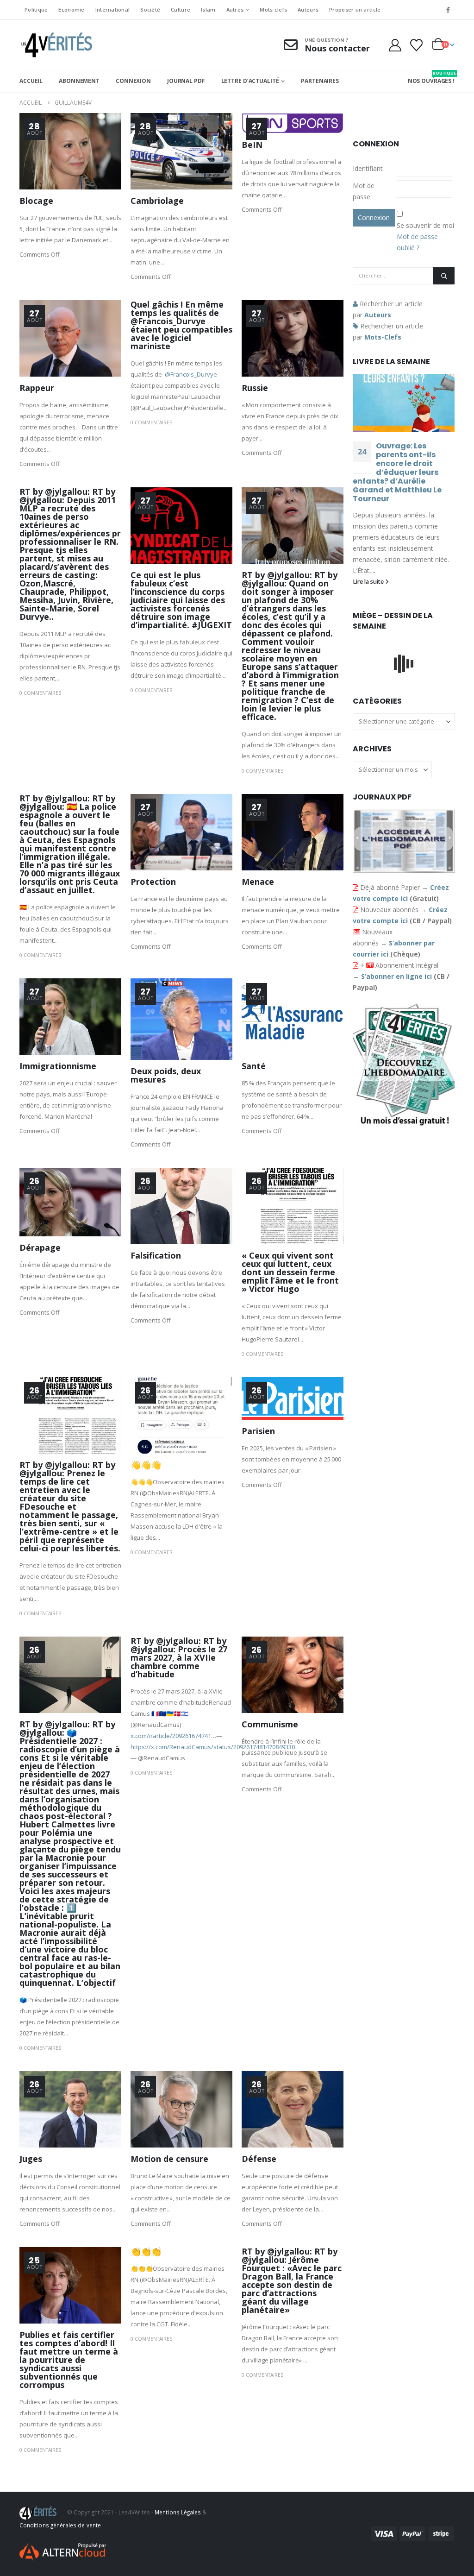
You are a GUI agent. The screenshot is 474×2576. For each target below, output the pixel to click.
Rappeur (37, 388)
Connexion (133, 81)
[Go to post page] (404, 403)
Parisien (258, 1431)
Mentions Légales (178, 2512)
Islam (208, 9)
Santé (254, 1066)
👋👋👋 (146, 1465)
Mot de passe (364, 191)
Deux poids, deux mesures (166, 1075)
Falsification (156, 1255)
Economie (71, 9)
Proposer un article (355, 9)
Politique (36, 9)
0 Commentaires (151, 422)
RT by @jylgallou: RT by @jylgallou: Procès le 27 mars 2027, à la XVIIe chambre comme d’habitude (179, 1657)
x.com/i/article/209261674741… (173, 1736)
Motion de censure (169, 2159)
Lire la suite (369, 582)
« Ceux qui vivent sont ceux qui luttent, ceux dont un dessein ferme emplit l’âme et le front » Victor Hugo (290, 1272)
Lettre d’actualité (250, 81)
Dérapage (40, 1247)
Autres (235, 9)
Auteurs (308, 9)
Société (150, 9)
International (113, 9)
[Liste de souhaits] (417, 45)
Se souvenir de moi (425, 225)
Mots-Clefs (383, 337)
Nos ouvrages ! (431, 77)
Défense (259, 2159)
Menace (258, 882)
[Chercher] (444, 276)
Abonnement (79, 81)
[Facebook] (448, 10)
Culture (181, 9)
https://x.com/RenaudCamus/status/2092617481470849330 (213, 1747)
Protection (153, 882)
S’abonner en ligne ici (396, 976)
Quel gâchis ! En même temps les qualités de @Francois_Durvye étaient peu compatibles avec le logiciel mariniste (181, 325)
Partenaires (320, 81)
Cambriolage (157, 201)
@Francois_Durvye (191, 374)
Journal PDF (186, 81)
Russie (255, 388)
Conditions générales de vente (60, 2525)
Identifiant (368, 168)
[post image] (70, 151)
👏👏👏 (146, 2251)
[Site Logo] (56, 45)
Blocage (36, 201)
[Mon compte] (395, 45)
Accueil (31, 81)
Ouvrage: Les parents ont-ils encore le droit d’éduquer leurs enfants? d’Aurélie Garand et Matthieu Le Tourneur (397, 472)
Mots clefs (273, 9)
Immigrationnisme (58, 1066)
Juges (31, 2159)
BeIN (252, 145)
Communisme (270, 1724)
